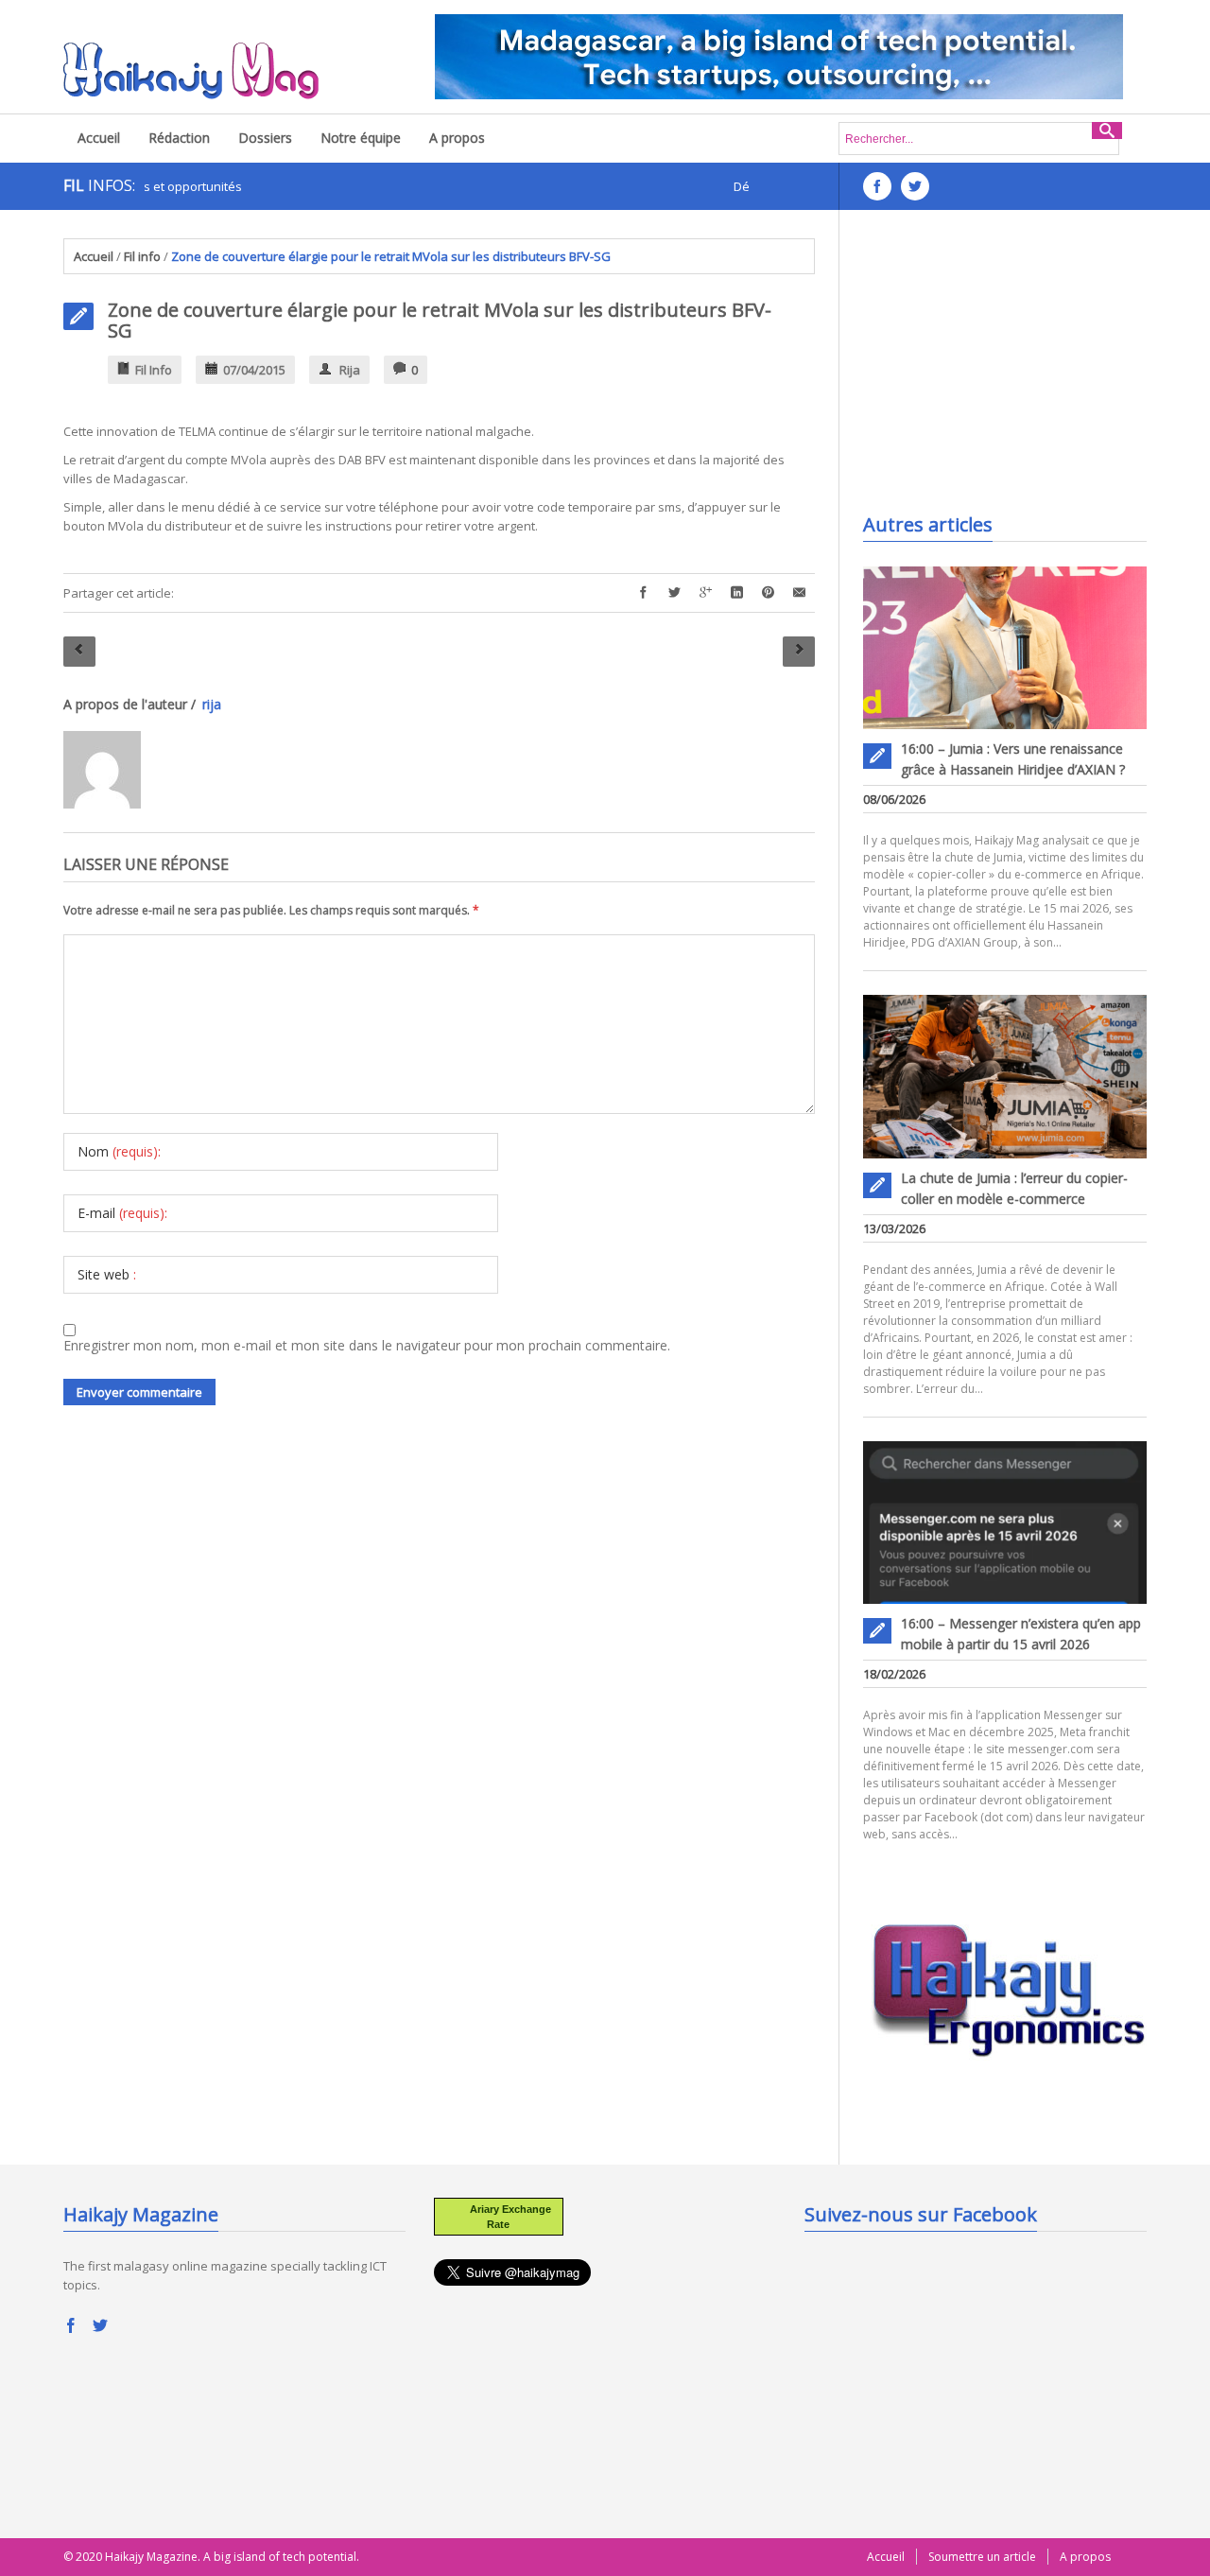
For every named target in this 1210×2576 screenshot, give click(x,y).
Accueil (99, 138)
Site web (107, 1274)
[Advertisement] (1005, 357)
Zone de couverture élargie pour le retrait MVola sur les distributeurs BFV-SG (440, 320)
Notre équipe (361, 138)
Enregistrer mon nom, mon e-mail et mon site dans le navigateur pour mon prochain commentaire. (367, 1345)
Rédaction (179, 138)
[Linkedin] (737, 593)
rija (350, 370)
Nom (119, 1151)
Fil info (142, 256)
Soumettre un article (982, 2557)
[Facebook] (643, 593)
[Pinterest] (768, 593)
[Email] (799, 593)
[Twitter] (674, 593)
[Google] (706, 593)
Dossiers (265, 138)
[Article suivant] (799, 652)
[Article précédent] (79, 652)
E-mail (122, 1213)
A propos (457, 138)
